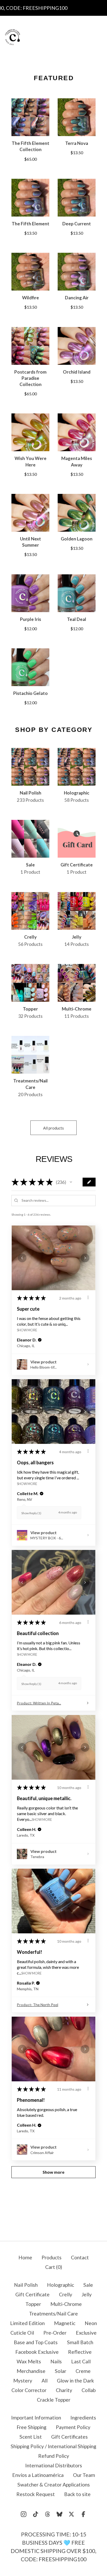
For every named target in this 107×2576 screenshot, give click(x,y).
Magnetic (65, 2323)
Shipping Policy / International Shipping (53, 2446)
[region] (53, 8)
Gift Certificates (69, 2437)
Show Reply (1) (31, 1513)
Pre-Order (55, 2333)
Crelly (66, 2294)
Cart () (54, 2267)
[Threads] (48, 2514)
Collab (89, 2390)
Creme (83, 2371)
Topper (33, 2304)
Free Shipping (32, 2427)
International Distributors (54, 2465)
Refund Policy (54, 2456)
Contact (80, 2257)
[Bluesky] (59, 2514)
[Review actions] (88, 1297)
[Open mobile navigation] (99, 37)
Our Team (84, 2475)
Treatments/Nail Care (53, 2314)
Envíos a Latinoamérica (38, 2475)
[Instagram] (24, 2514)
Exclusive (86, 2333)
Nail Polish (26, 2285)
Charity (64, 2390)
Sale (88, 2285)
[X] (71, 2514)
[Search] (70, 37)
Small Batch (80, 2342)
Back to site (77, 2494)
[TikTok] (36, 2514)
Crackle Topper (54, 2400)
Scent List (31, 2437)
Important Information (36, 2418)
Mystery (23, 2381)
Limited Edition (27, 2323)
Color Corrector (29, 2390)
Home (25, 2257)
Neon (91, 2323)
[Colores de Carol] (13, 37)
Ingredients (83, 2418)
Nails (56, 2361)
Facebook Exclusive (37, 2352)
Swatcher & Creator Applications (54, 2485)
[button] (71, 1182)
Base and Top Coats (36, 2342)
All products (53, 1128)
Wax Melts (29, 2361)
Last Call (81, 2361)
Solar (61, 2371)
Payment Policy (73, 2427)
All (45, 2381)
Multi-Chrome (66, 2304)
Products (52, 2257)
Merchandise (31, 2371)
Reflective (80, 2352)
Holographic (61, 2285)
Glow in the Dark (75, 2381)
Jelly (87, 2294)
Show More (27, 1330)
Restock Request (36, 2494)
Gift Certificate (32, 2294)
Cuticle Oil (22, 2333)
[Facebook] (83, 2514)
